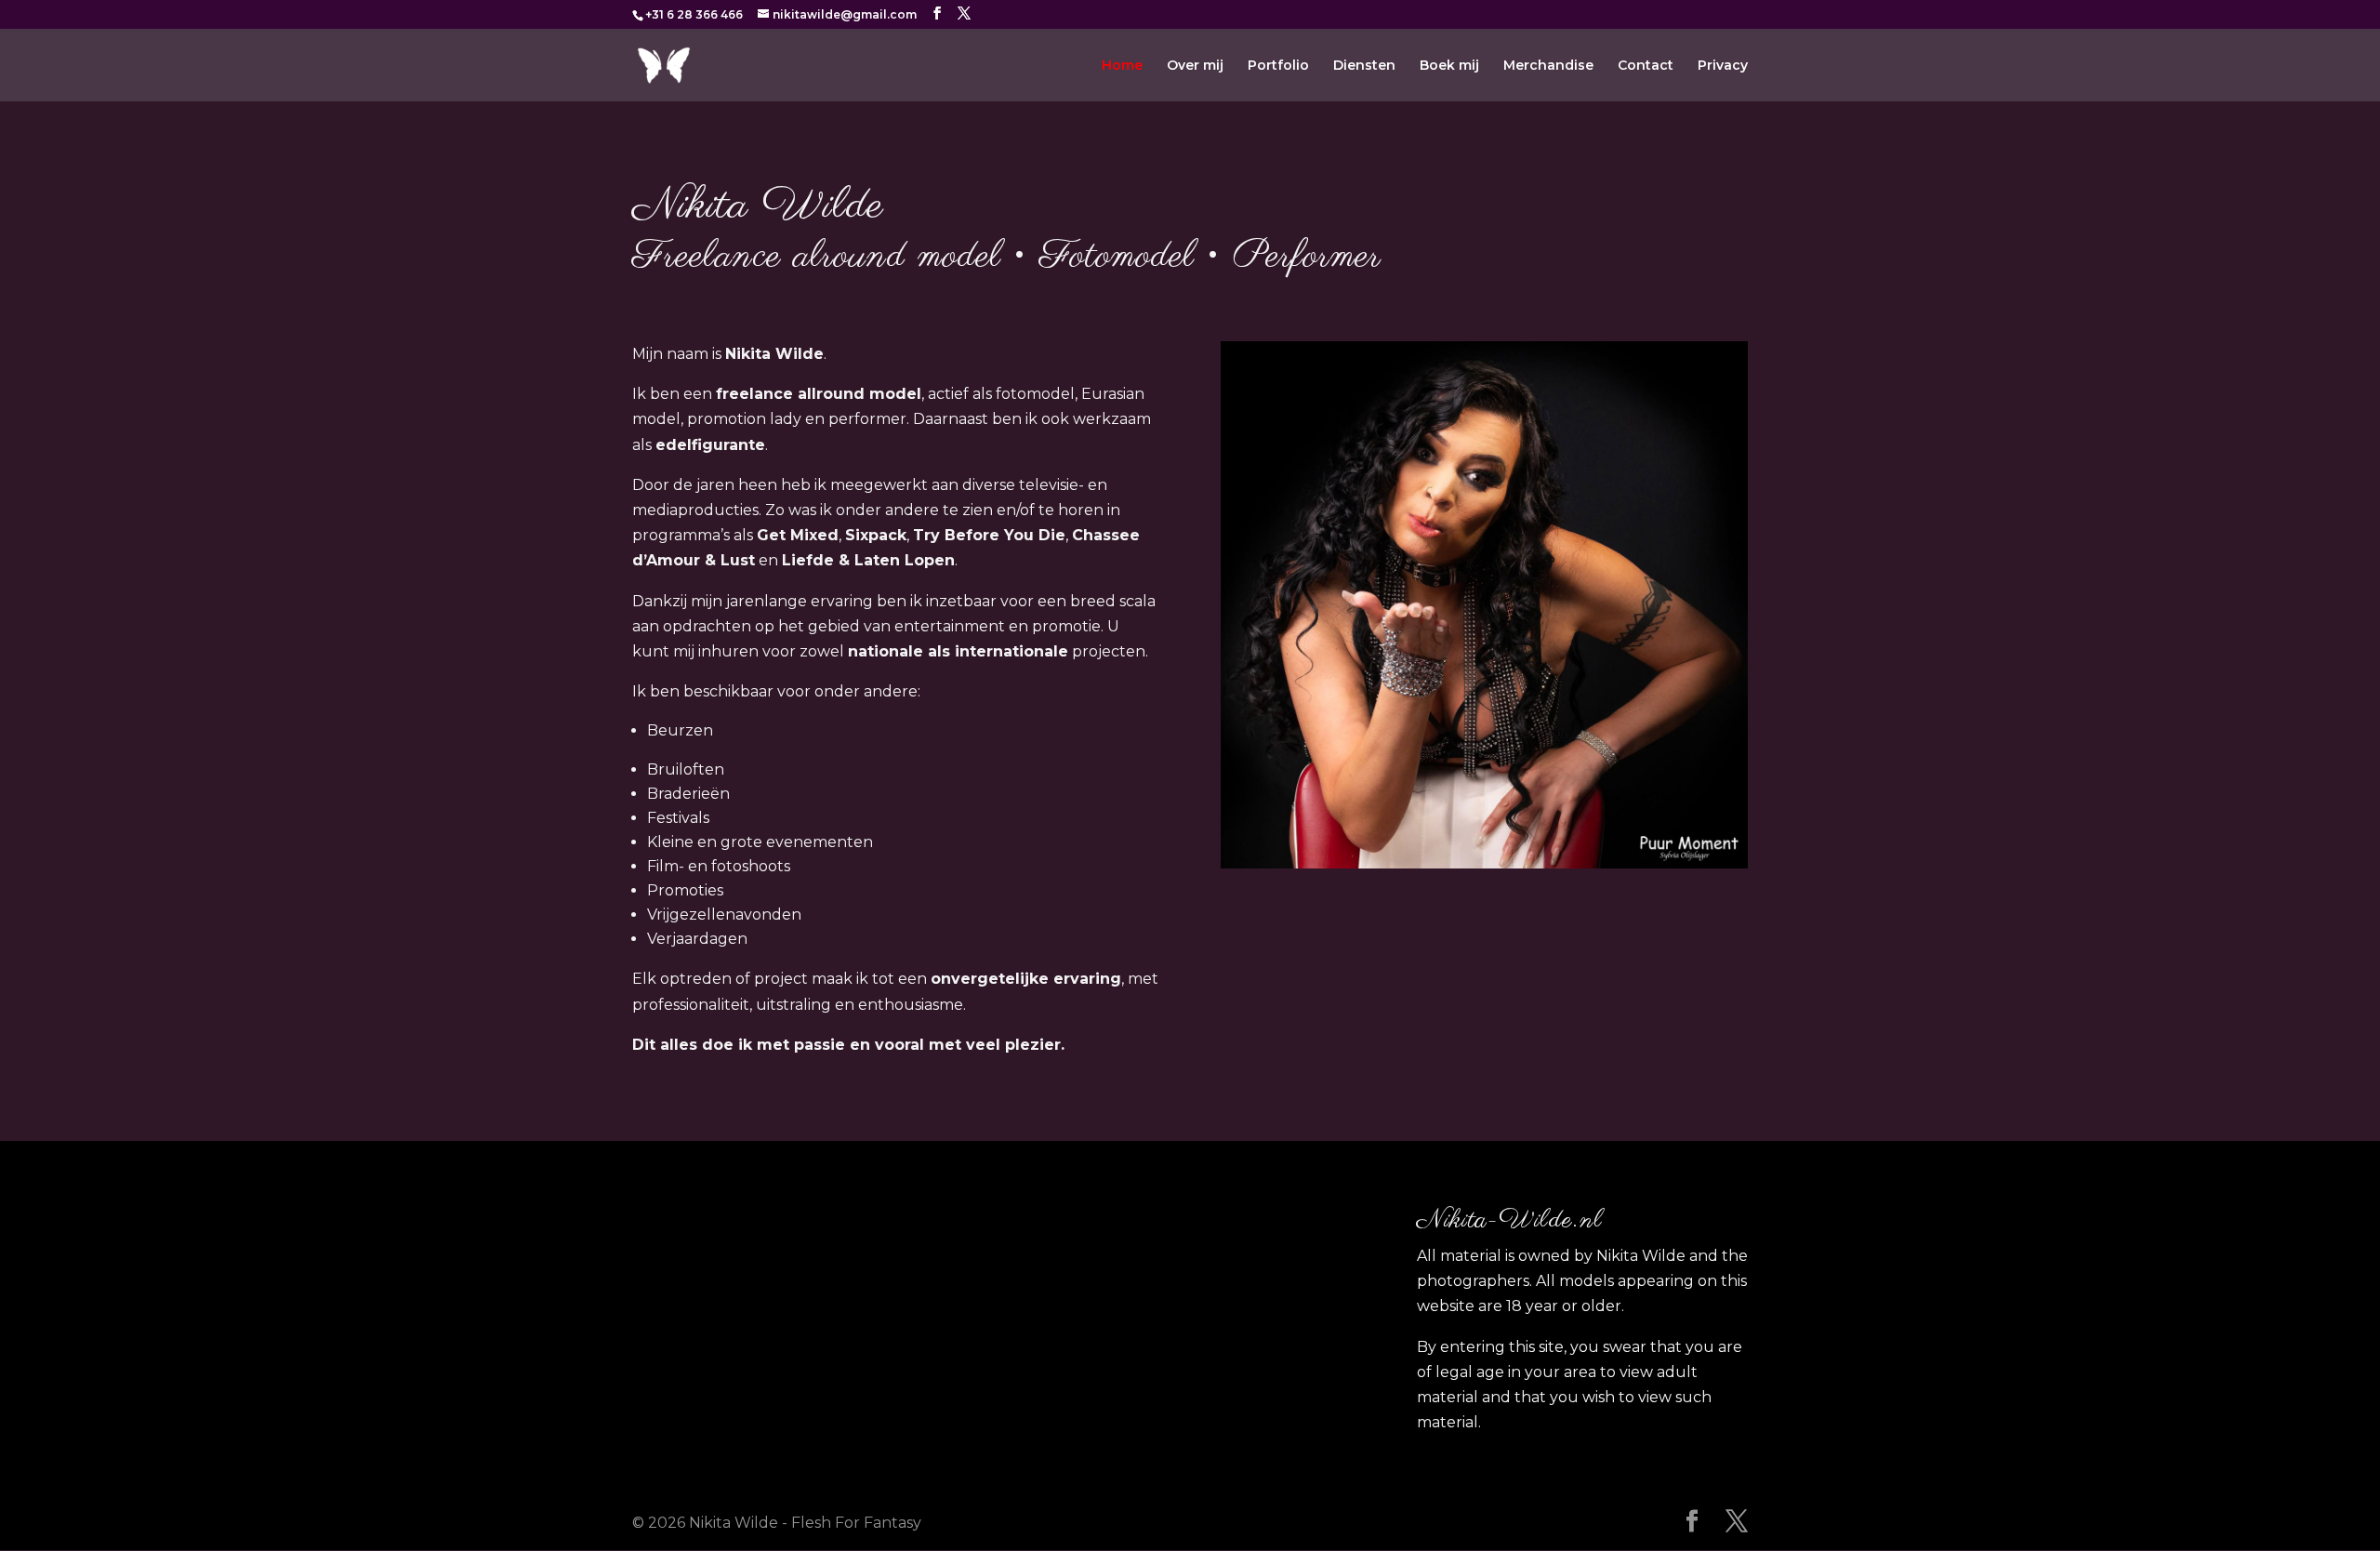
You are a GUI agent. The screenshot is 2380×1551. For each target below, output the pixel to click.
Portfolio (1278, 66)
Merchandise (1548, 66)
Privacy (1723, 66)
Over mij (1195, 66)
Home (1122, 66)
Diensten (1364, 66)
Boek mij (1449, 66)
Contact (1646, 66)
